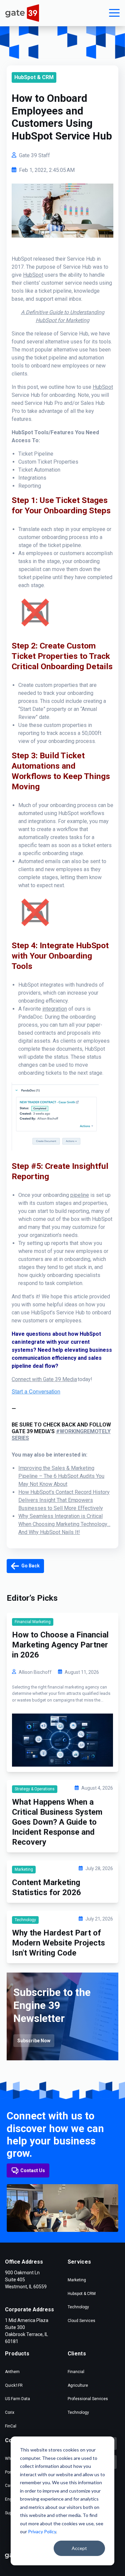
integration (55, 1009)
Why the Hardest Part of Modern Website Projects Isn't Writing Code (58, 1943)
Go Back (30, 1566)
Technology (25, 1920)
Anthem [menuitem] (12, 2372)
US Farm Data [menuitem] (17, 2399)
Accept (79, 2548)
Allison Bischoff (35, 1672)
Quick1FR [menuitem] (14, 2385)
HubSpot (33, 275)
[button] (114, 13)
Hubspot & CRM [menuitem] (82, 2294)
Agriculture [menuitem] (78, 2385)
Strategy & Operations (35, 1789)
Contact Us (33, 2170)
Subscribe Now (34, 2041)
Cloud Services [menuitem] (81, 2321)
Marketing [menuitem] (77, 2280)
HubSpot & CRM (34, 77)
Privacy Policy (42, 2531)
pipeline (80, 1195)
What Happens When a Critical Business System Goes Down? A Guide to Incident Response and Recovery (57, 1822)
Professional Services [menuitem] (88, 2399)
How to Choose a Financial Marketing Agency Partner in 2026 (60, 1645)
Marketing (24, 1869)
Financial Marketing (33, 1622)
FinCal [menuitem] (11, 2426)
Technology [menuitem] (78, 2307)
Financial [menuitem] (76, 2372)
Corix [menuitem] (10, 2412)
